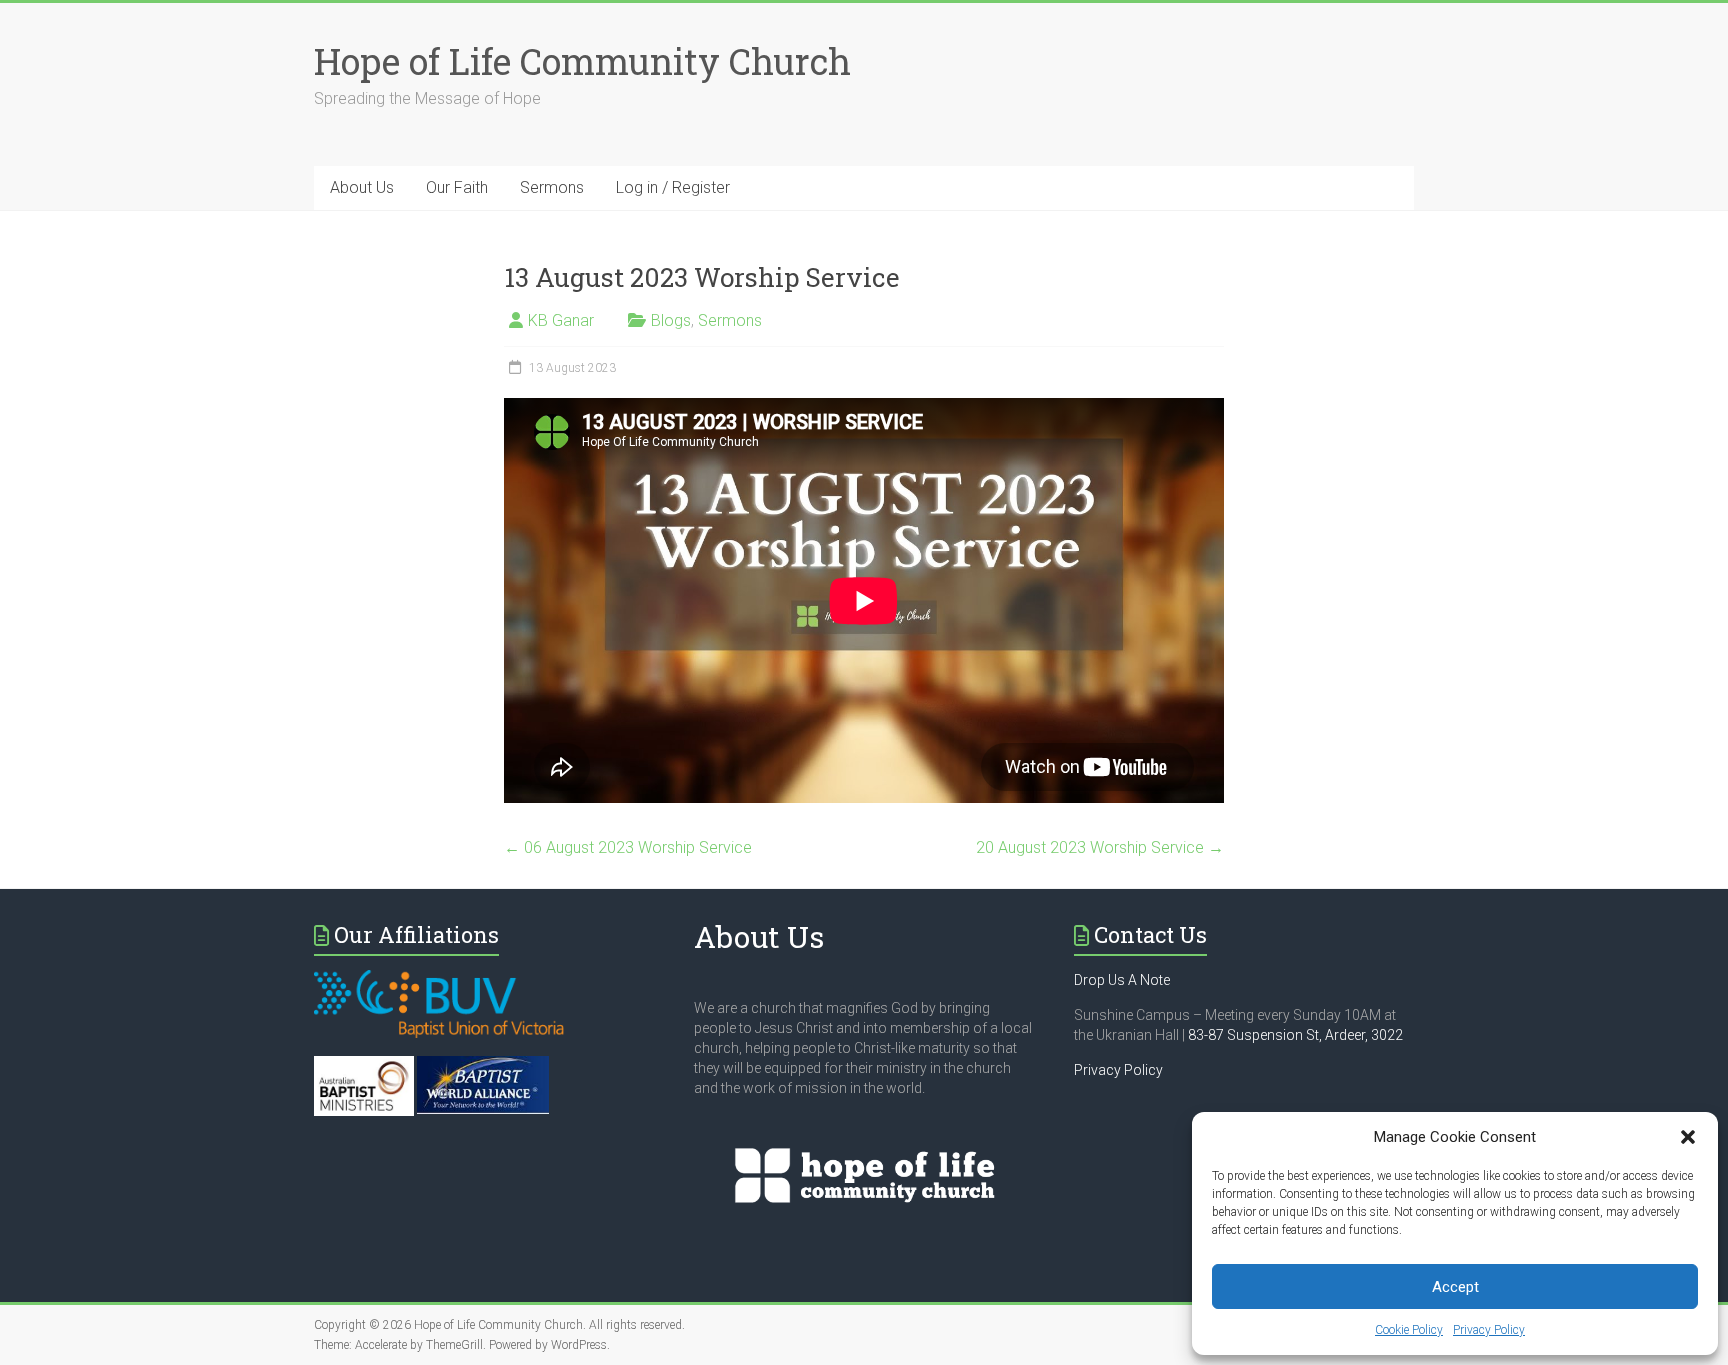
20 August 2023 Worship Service (1100, 847)
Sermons (552, 187)
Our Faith (457, 187)
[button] (1688, 1137)
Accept (1455, 1287)
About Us (362, 187)
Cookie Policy (1409, 1330)
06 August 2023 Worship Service (628, 847)
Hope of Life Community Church (582, 61)
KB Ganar (561, 320)
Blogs (671, 320)
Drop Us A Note (1122, 980)
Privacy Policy (1489, 1330)
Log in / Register (673, 187)
